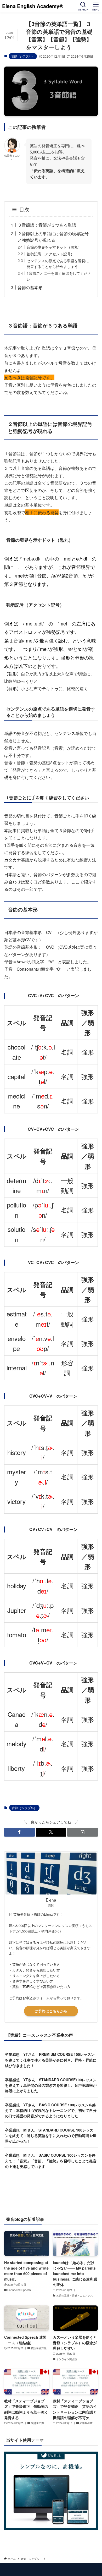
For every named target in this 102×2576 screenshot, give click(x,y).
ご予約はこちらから (51, 2011)
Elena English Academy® (35, 6)
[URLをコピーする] (83, 1832)
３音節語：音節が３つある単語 (47, 225)
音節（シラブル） (23, 56)
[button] (19, 1832)
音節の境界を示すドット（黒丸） (54, 247)
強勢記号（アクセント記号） (50, 254)
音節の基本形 (30, 287)
